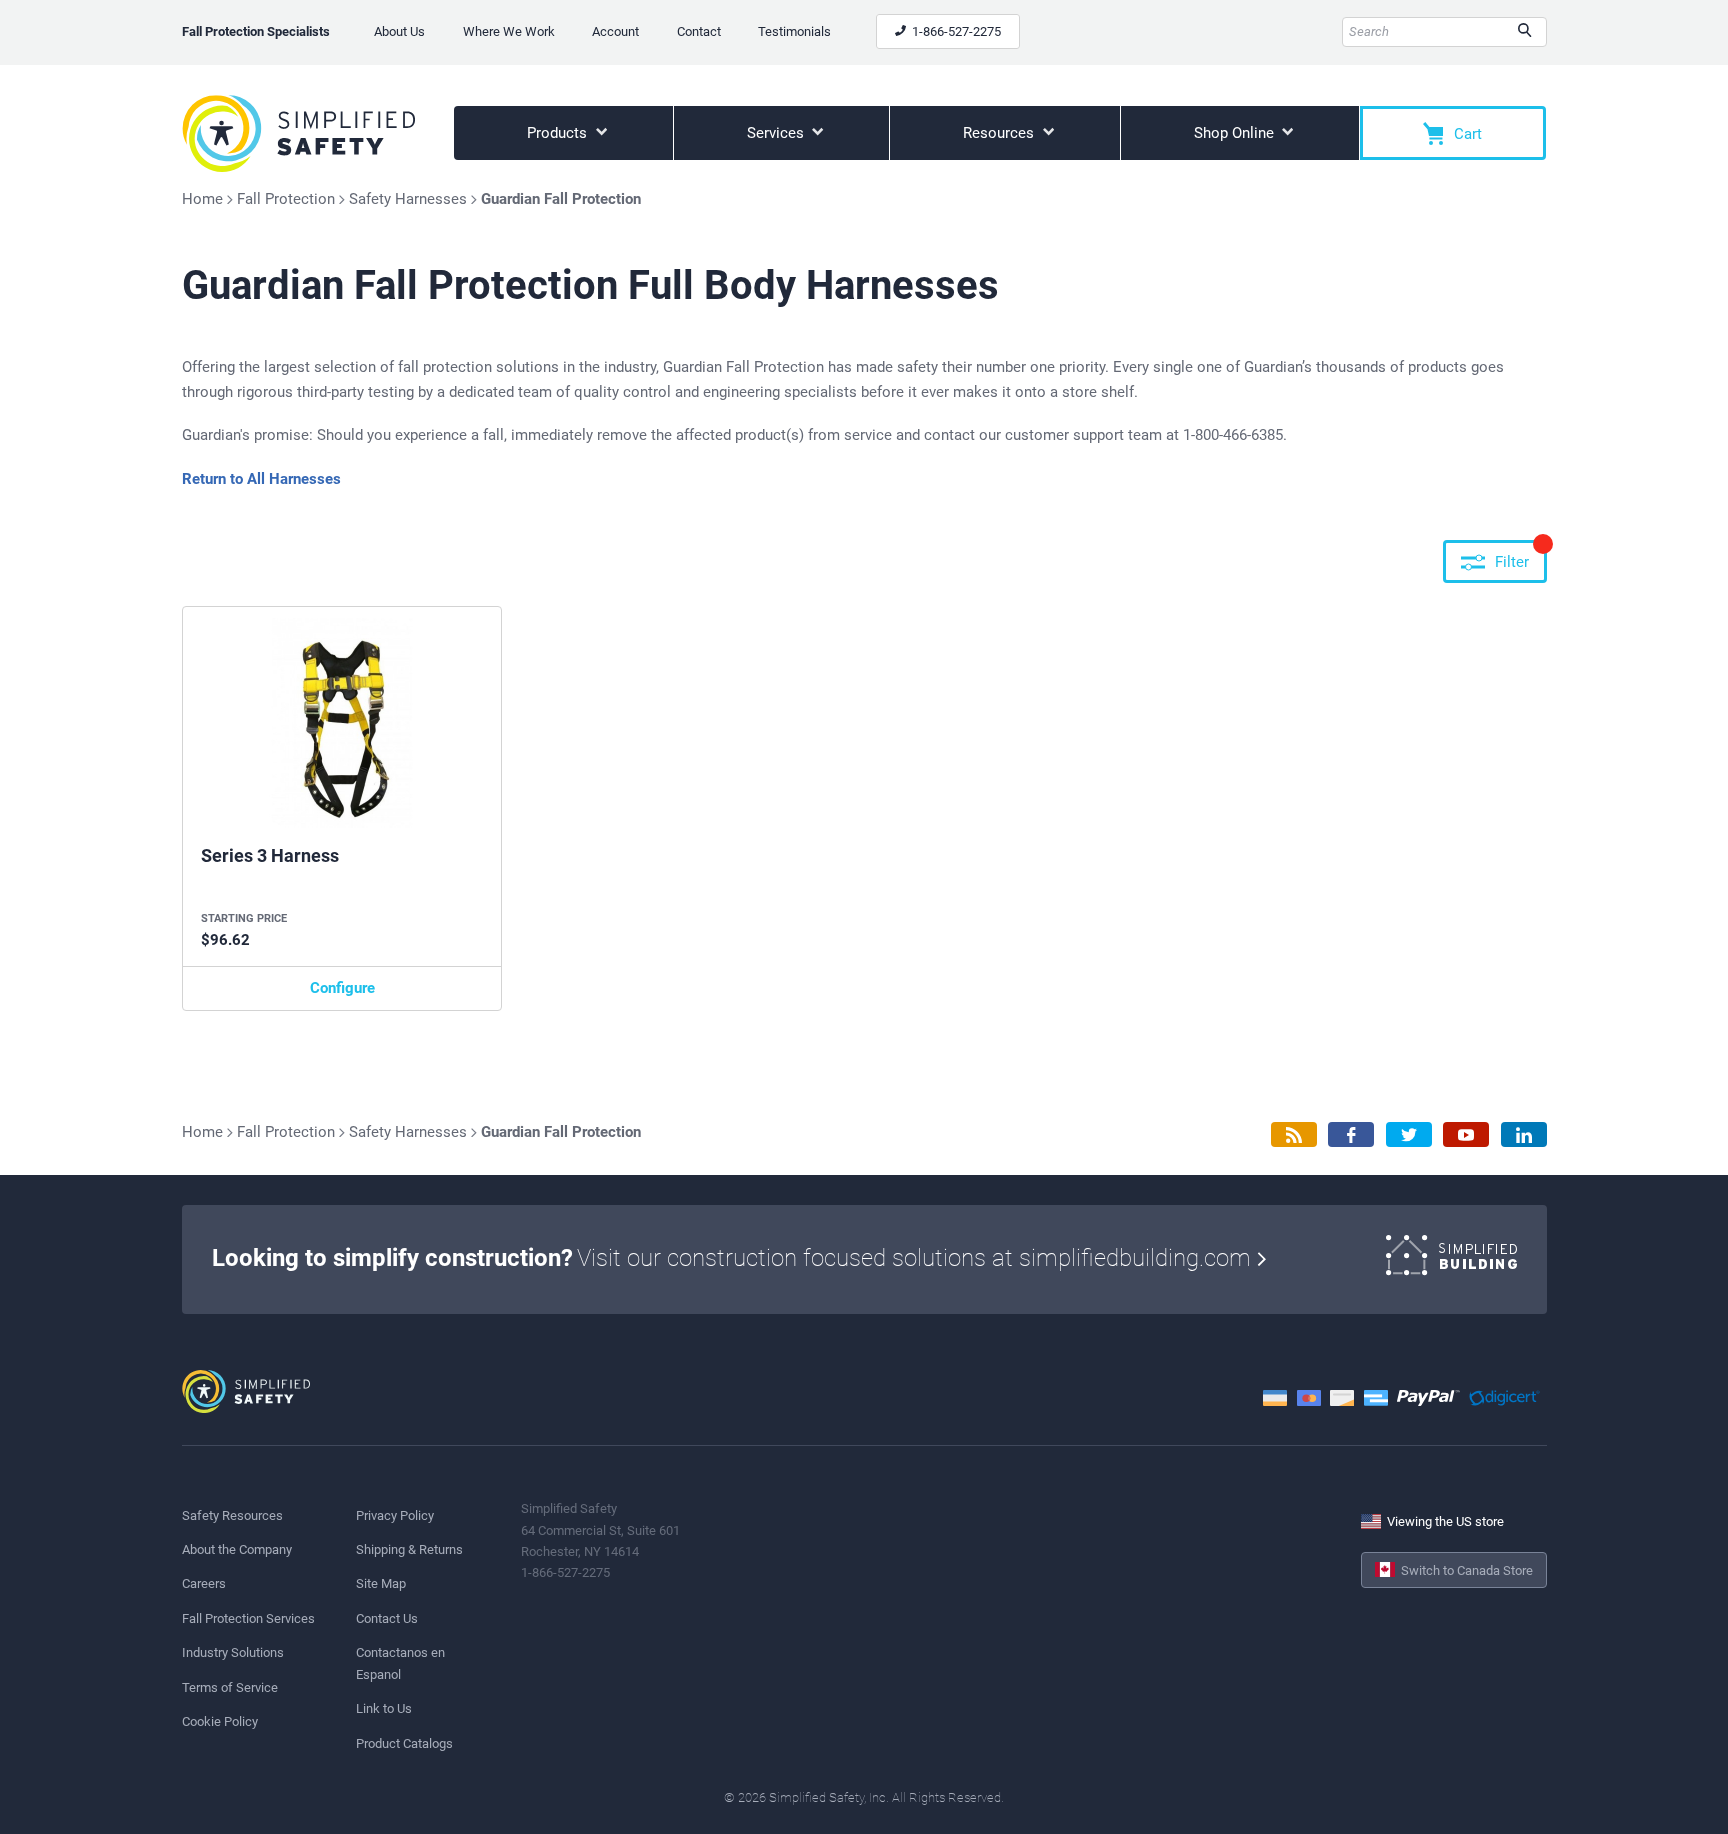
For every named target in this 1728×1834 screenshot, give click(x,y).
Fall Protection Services (248, 1618)
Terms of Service (230, 1687)
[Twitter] (1409, 1134)
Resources (1000, 133)
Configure (342, 988)
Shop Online (1236, 133)
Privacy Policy (395, 1515)
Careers (204, 1583)
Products (559, 133)
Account (615, 31)
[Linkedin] (1524, 1134)
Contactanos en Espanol (400, 1663)
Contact (699, 31)
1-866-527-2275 (955, 31)
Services (777, 133)
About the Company (237, 1549)
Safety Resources (232, 1515)
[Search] (1524, 32)
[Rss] (1294, 1134)
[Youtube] (1466, 1134)
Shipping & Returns (409, 1549)
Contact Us (387, 1618)
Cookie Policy (220, 1721)
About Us (399, 31)
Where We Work (509, 31)
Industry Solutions (233, 1652)
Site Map (381, 1583)
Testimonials (794, 31)
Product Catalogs (404, 1743)
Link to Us (384, 1708)
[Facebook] (1351, 1134)
